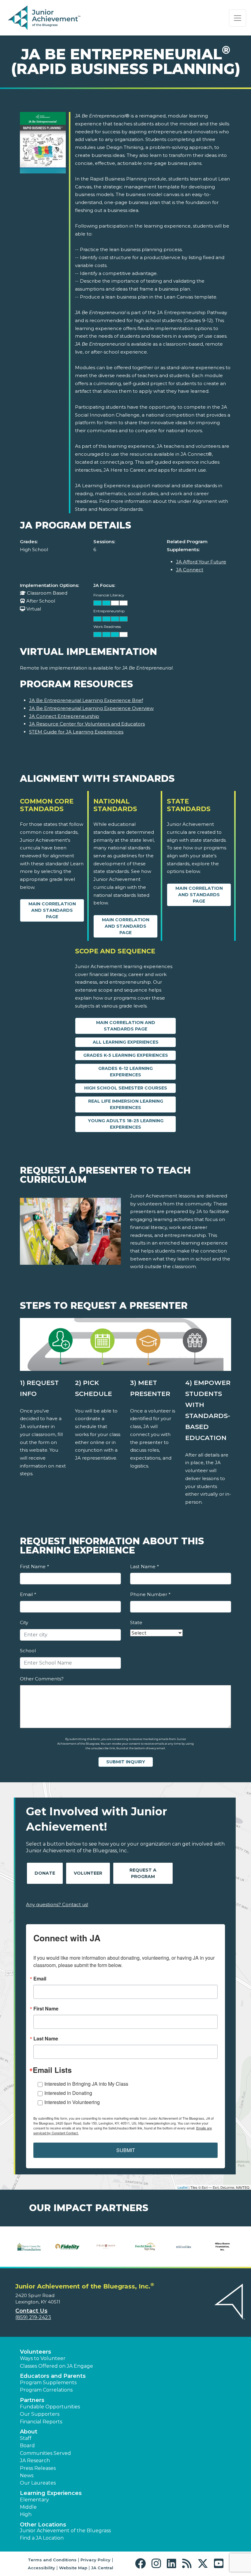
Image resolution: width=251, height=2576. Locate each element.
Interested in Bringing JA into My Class (86, 2084)
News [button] (27, 2476)
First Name (34, 1566)
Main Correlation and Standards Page (52, 910)
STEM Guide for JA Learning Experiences (76, 732)
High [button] (26, 2514)
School (28, 1651)
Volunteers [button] (36, 2352)
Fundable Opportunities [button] (50, 2407)
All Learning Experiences (126, 1042)
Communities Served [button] (45, 2453)
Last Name (144, 1566)
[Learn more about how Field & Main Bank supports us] (45, 2247)
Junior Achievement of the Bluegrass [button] (65, 2531)
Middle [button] (28, 2507)
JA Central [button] (102, 2568)
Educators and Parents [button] (53, 2376)
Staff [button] (26, 2438)
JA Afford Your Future (201, 562)
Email (28, 1594)
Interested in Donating (68, 2093)
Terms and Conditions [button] (52, 2560)
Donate (45, 1873)
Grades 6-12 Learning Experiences (125, 1072)
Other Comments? (42, 1679)
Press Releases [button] (38, 2468)
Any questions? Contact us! (57, 1904)
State (136, 1622)
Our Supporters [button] (40, 2414)
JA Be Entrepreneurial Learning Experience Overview (91, 708)
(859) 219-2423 (33, 2317)
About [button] (29, 2432)
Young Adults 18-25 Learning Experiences (126, 1124)
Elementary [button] (34, 2500)
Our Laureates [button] (38, 2483)
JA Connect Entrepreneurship (64, 716)
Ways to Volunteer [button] (43, 2358)
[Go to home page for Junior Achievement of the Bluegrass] (45, 18)
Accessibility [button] (41, 2568)
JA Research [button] (35, 2461)
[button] (142, 2564)
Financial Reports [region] (41, 2422)
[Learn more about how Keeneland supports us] (230, 2247)
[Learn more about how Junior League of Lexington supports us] (191, 2247)
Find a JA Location (42, 2538)
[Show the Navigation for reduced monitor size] (238, 18)
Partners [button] (32, 2400)
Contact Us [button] (31, 2311)
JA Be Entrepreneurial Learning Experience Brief (86, 700)
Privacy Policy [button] (96, 2560)
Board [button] (27, 2446)
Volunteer (88, 1873)
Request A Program (143, 1873)
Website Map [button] (73, 2568)
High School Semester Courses (126, 1088)
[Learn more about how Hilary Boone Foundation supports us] (162, 2247)
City (24, 1622)
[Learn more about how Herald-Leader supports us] (123, 2247)
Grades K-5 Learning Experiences (126, 1055)
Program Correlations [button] (46, 2390)
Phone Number (150, 1594)
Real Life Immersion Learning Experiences (126, 1104)
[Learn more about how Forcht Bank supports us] (84, 2247)
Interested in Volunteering (72, 2102)
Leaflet (183, 2187)
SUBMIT (126, 2150)
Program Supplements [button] (48, 2383)
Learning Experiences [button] (51, 2493)
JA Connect (190, 570)
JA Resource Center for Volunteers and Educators (87, 724)
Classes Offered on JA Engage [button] (56, 2366)
